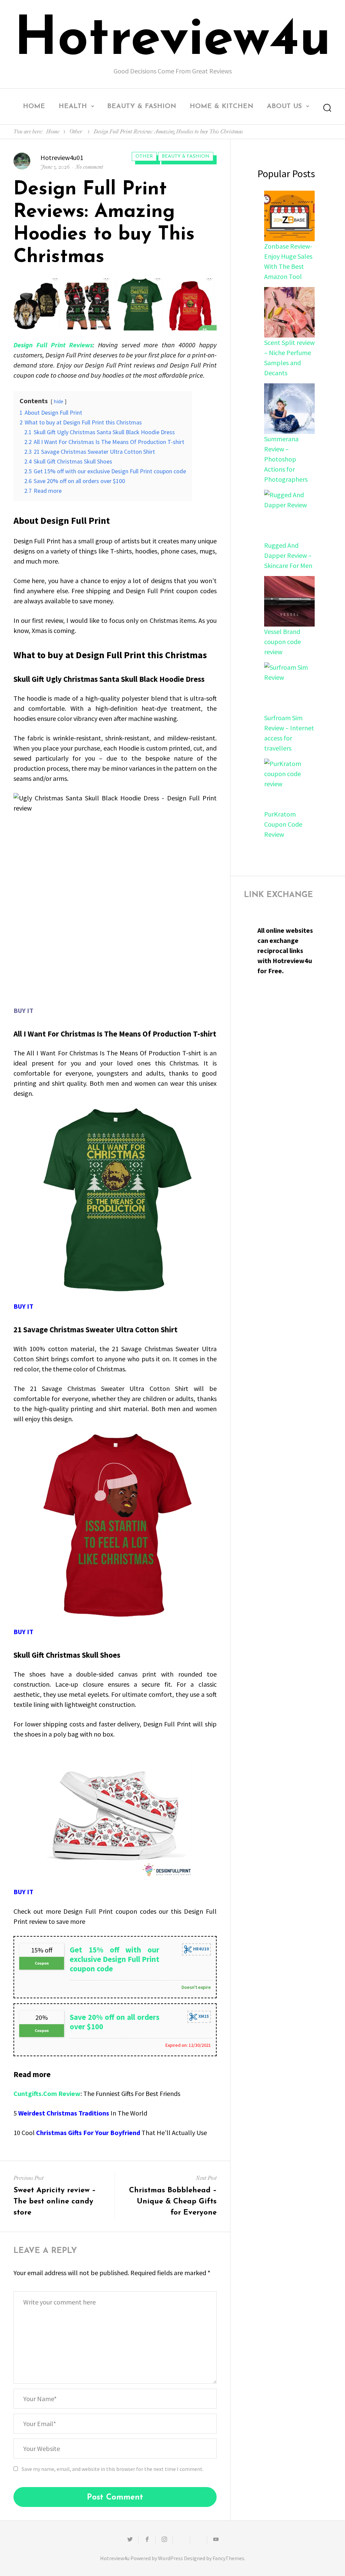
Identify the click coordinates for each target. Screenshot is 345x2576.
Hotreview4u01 (62, 157)
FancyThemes (228, 2558)
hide (58, 401)
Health (73, 106)
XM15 (203, 2017)
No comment (89, 167)
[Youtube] (216, 2540)
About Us (284, 106)
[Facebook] (147, 2540)
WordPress (170, 2558)
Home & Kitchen (222, 106)
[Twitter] (130, 2540)
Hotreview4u (172, 40)
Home (34, 106)
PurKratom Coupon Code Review (283, 824)
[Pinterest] (198, 2540)
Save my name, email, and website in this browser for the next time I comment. (113, 2469)
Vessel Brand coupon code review (283, 642)
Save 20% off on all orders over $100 (115, 2022)
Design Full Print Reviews (53, 345)
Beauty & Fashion (142, 106)
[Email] (181, 2540)
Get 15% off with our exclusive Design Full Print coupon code (115, 1959)
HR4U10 (200, 1949)
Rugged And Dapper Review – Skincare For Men (288, 555)
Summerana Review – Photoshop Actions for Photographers (286, 459)
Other (76, 132)
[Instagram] (164, 2540)
